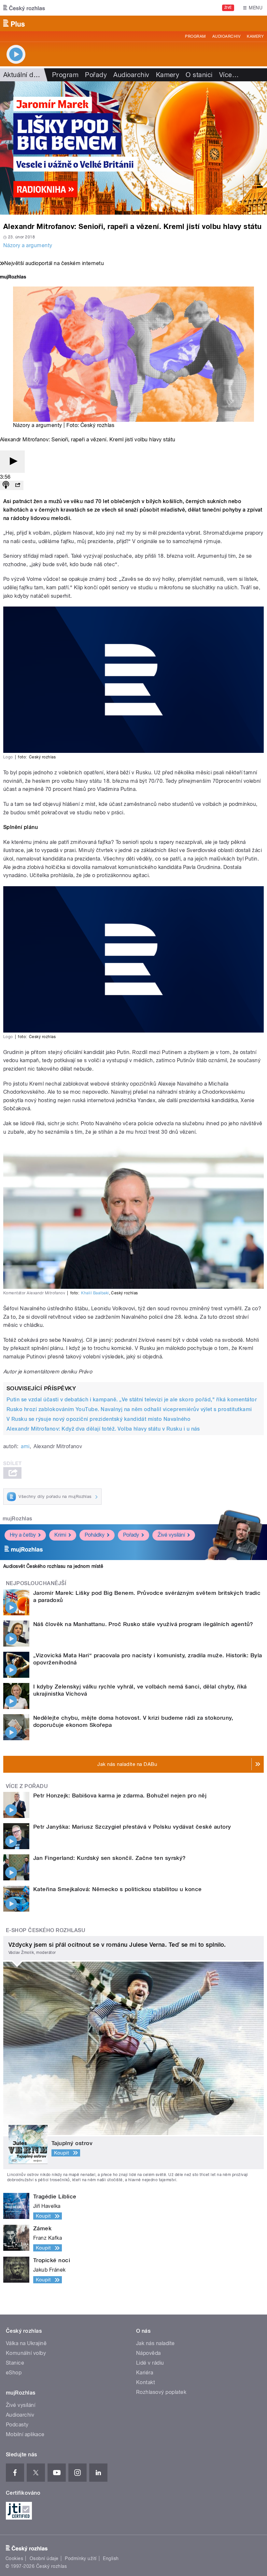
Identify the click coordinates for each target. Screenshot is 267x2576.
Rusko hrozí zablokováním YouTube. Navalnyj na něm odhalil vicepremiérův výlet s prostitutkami (129, 1409)
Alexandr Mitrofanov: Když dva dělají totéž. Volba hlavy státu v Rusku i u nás (103, 1429)
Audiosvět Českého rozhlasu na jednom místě (53, 1566)
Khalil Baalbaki (95, 1293)
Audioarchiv (226, 36)
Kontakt (146, 2382)
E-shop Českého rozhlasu (46, 1930)
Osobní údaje (44, 2558)
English (111, 2558)
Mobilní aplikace (25, 2434)
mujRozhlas (17, 1519)
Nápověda (148, 2353)
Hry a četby (23, 1535)
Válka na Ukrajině (26, 2343)
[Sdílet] (18, 485)
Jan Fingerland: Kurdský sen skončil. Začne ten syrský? (110, 1858)
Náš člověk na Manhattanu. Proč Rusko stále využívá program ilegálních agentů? (143, 1624)
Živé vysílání (171, 1535)
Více (229, 75)
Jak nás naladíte (155, 2343)
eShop (14, 2373)
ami (25, 1446)
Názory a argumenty (28, 245)
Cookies (14, 2558)
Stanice (15, 2363)
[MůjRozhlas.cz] (13, 278)
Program (195, 36)
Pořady (96, 75)
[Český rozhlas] (24, 8)
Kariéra (145, 2373)
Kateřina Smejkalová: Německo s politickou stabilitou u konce (118, 1889)
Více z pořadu (27, 1786)
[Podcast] (6, 485)
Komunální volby (26, 2353)
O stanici (199, 75)
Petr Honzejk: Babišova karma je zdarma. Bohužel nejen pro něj (120, 1795)
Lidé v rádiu (150, 2363)
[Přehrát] (12, 462)
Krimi (60, 1535)
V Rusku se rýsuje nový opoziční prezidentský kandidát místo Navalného (98, 1419)
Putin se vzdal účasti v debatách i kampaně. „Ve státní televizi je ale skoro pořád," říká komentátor (132, 1400)
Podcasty (17, 2425)
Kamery (255, 36)
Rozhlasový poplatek (161, 2392)
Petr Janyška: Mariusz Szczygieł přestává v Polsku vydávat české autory (132, 1827)
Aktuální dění (23, 75)
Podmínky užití (81, 2558)
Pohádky (95, 1535)
